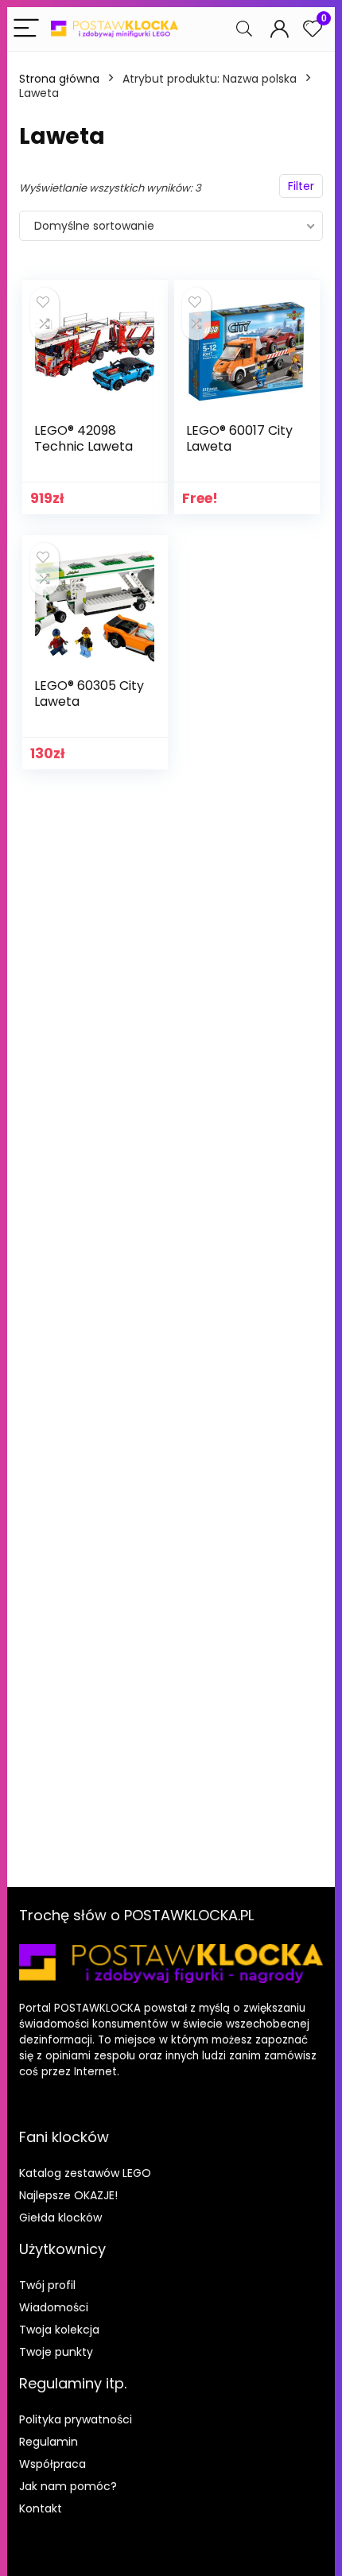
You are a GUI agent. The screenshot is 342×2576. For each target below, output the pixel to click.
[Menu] (26, 29)
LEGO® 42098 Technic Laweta (84, 438)
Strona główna (59, 79)
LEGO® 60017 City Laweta (239, 438)
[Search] (244, 29)
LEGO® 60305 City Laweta (89, 693)
